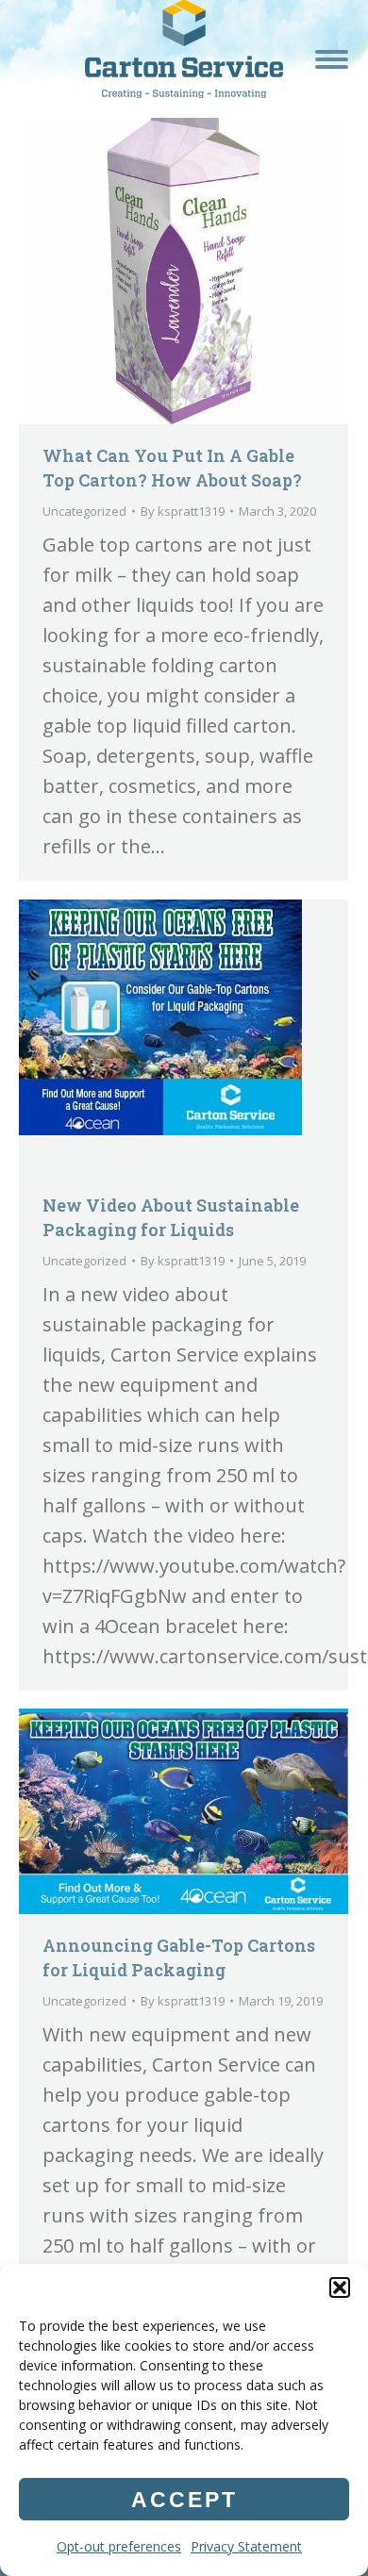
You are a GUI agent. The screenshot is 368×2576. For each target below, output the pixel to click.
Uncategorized (84, 511)
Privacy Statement (246, 2546)
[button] (340, 2287)
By (183, 511)
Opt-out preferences (119, 2546)
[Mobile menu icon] (332, 59)
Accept (184, 2500)
